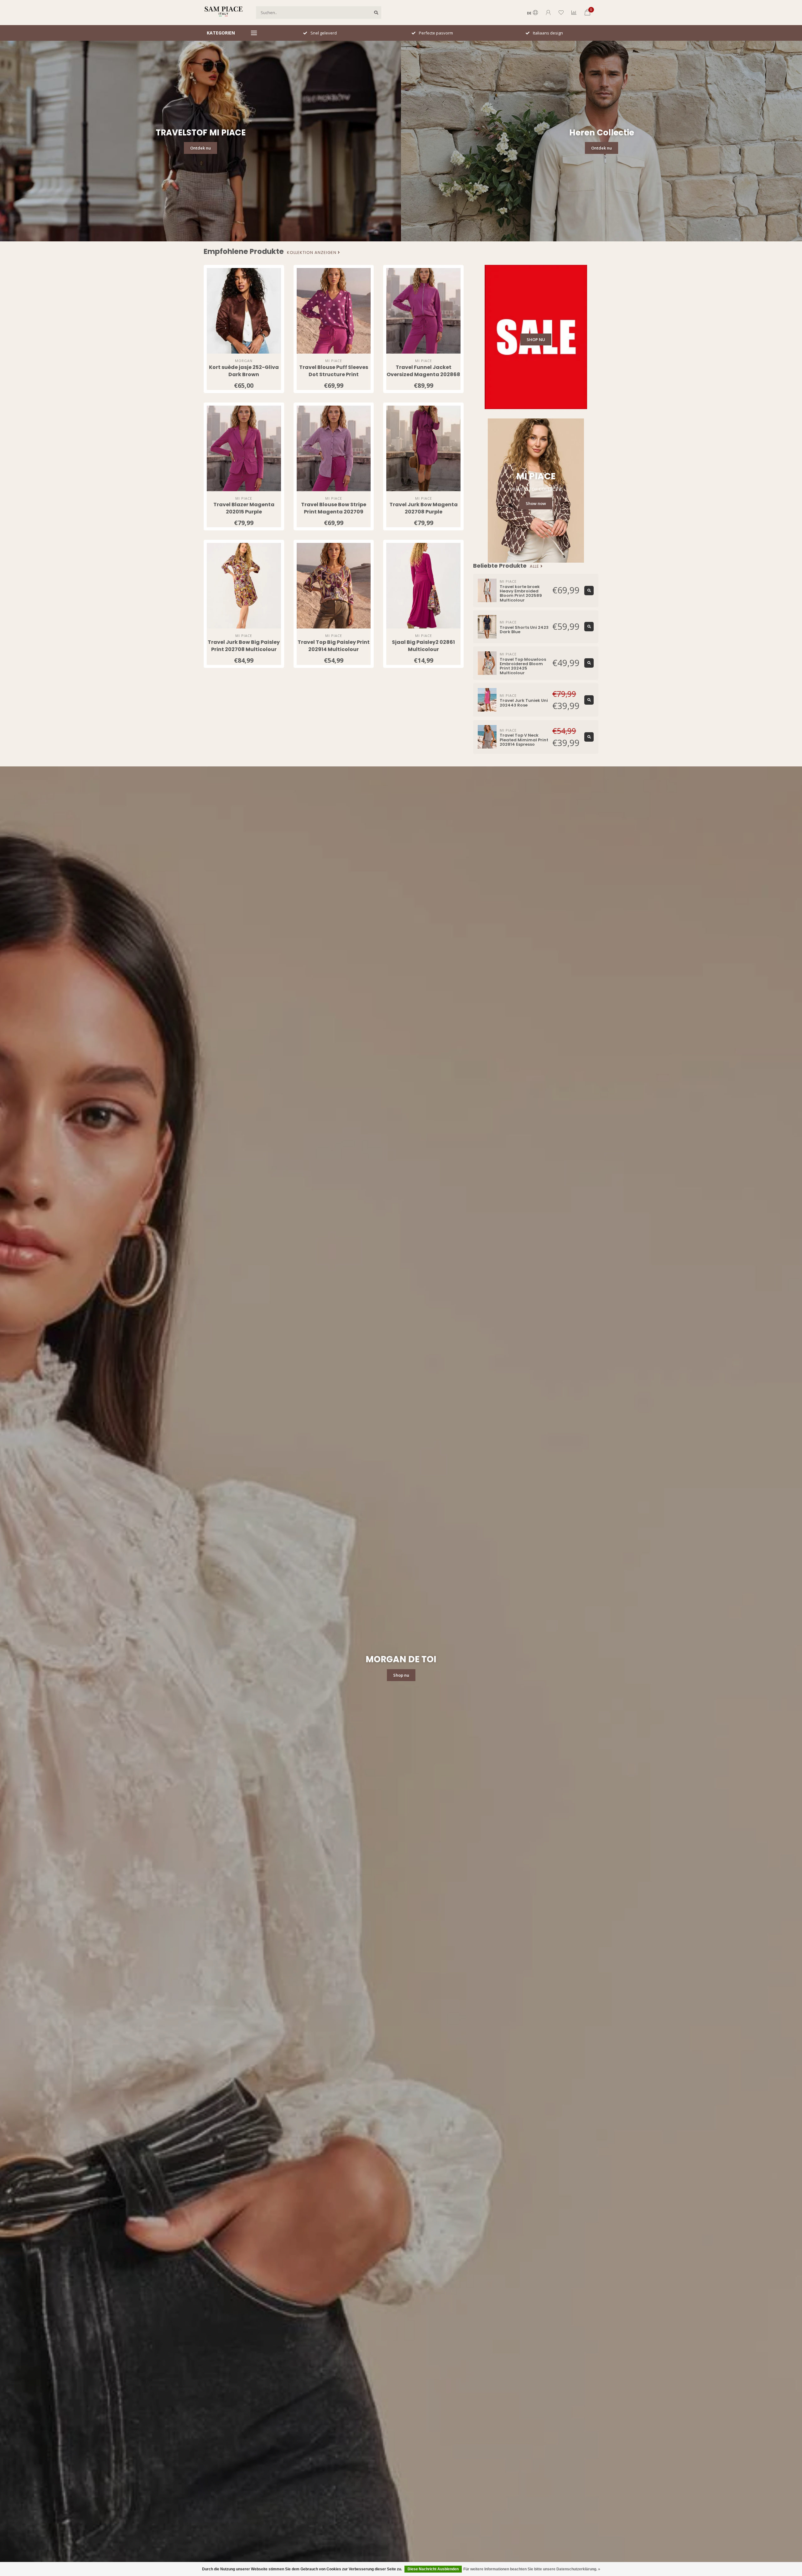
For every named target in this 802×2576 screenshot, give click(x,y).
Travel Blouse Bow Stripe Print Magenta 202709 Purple (334, 512)
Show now (536, 503)
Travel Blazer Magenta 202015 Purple (244, 508)
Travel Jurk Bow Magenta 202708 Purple (424, 508)
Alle (535, 566)
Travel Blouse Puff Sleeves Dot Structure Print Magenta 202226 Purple (334, 374)
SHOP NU (536, 339)
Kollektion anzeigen (312, 253)
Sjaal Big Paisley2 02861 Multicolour (423, 646)
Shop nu (401, 1675)
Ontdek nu (200, 148)
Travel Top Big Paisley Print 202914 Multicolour (334, 646)
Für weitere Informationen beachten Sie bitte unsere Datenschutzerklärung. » (532, 2569)
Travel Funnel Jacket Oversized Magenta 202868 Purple (423, 374)
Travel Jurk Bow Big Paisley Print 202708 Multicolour (244, 646)
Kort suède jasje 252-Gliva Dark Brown (244, 371)
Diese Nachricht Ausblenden (433, 2569)
